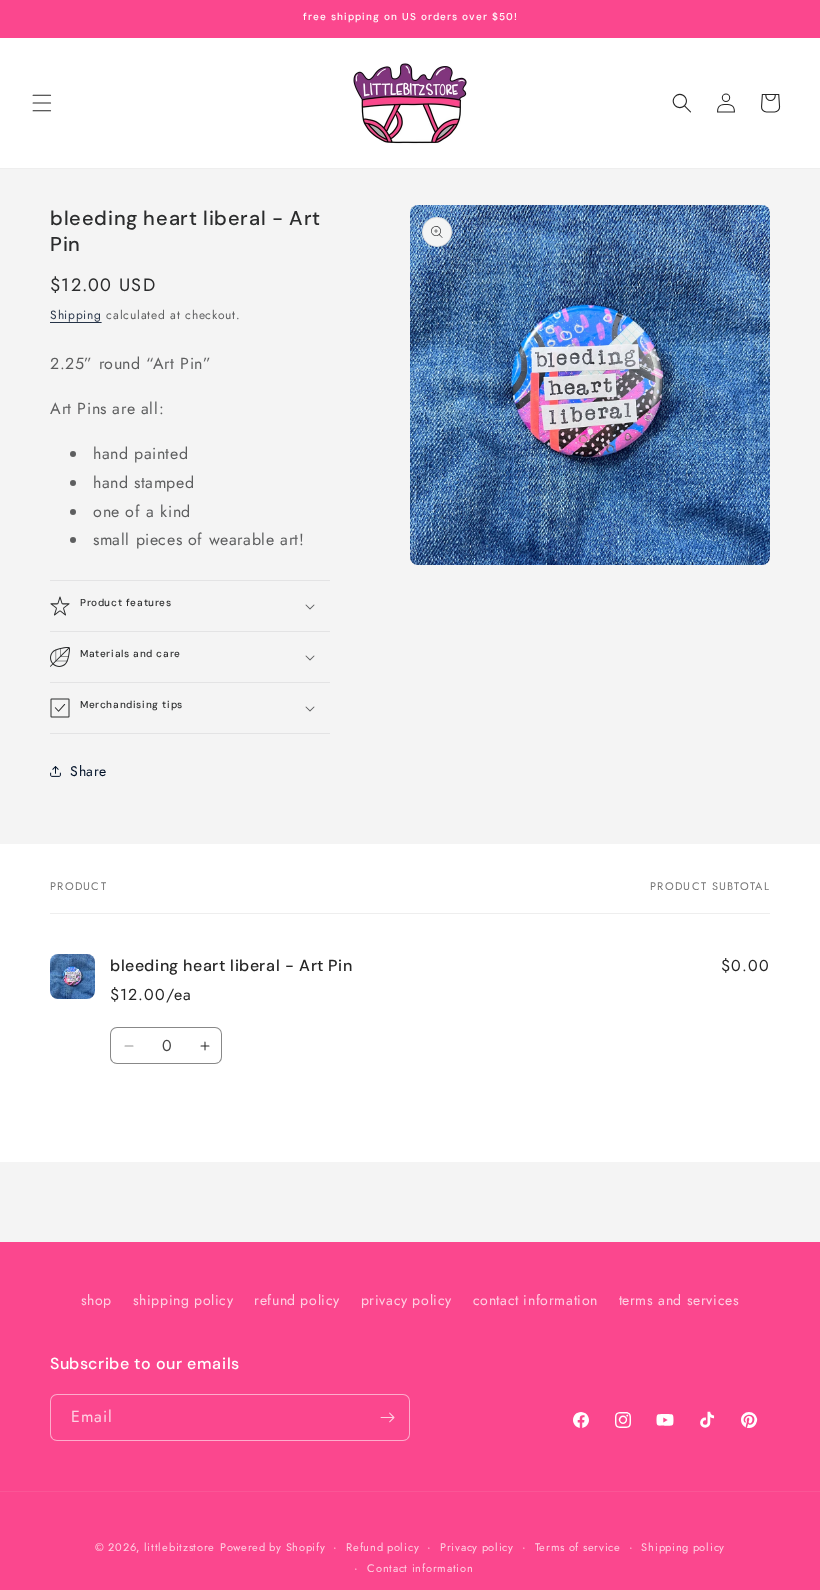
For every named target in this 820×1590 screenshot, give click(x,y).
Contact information (420, 1568)
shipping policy (183, 1300)
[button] (42, 103)
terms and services (679, 1300)
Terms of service (578, 1547)
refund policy (297, 1300)
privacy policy (406, 1300)
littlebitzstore (180, 1547)
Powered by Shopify (273, 1547)
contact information (535, 1300)
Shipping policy (683, 1547)
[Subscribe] (387, 1417)
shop (96, 1300)
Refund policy (382, 1547)
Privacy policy (477, 1547)
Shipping (76, 315)
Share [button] (88, 771)
